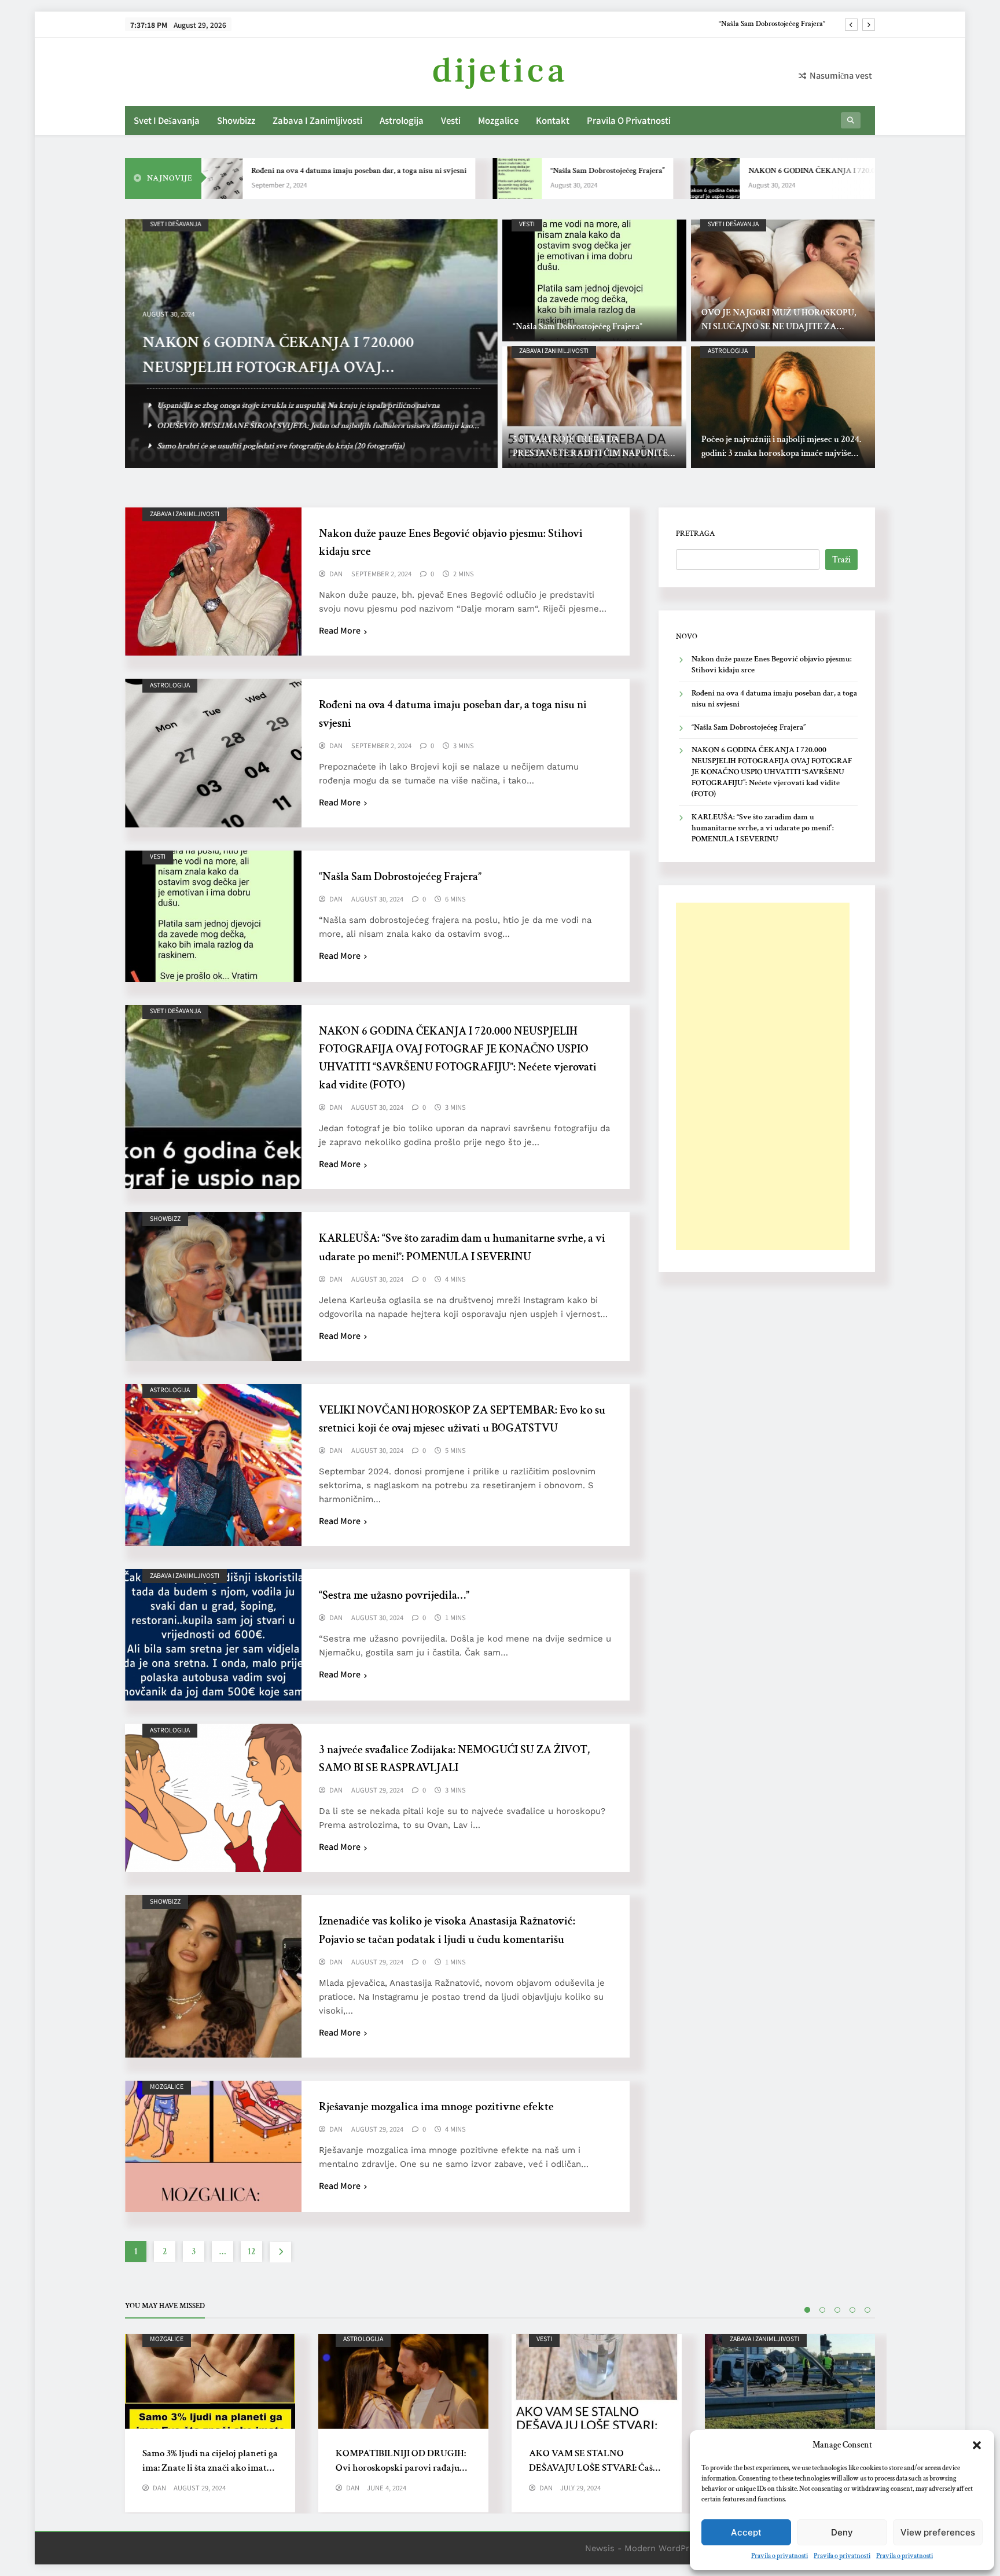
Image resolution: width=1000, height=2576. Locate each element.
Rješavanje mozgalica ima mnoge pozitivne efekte (436, 2107)
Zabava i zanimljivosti (317, 120)
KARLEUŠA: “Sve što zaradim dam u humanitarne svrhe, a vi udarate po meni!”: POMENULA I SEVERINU (763, 828)
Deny (842, 2532)
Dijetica (500, 71)
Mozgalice (498, 120)
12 (251, 2252)
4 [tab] (852, 2310)
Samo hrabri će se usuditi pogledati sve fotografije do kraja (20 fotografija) (280, 446)
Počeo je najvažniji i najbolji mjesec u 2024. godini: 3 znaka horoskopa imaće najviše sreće (781, 453)
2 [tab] (822, 2310)
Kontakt (553, 120)
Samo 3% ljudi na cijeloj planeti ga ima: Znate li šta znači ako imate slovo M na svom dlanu (210, 2468)
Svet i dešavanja (167, 120)
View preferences (938, 2532)
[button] (977, 2445)
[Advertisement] (763, 1076)
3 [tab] (837, 2310)
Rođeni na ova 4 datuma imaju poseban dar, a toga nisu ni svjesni (273, 171)
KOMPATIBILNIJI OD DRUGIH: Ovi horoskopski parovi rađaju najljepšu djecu (401, 2468)
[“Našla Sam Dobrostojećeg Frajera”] (431, 179)
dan (336, 574)
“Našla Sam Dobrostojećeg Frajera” (521, 171)
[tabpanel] (210, 2423)
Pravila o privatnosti (780, 2556)
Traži (841, 560)
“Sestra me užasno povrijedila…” (394, 1595)
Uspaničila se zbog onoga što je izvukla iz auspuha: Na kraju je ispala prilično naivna (298, 405)
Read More (340, 630)
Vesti (451, 120)
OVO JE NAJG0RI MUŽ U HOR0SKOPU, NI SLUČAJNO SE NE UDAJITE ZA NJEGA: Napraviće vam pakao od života (779, 327)
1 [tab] (807, 2310)
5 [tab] (867, 2310)
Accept (746, 2532)
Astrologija (402, 120)
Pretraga (695, 533)
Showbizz (236, 120)
